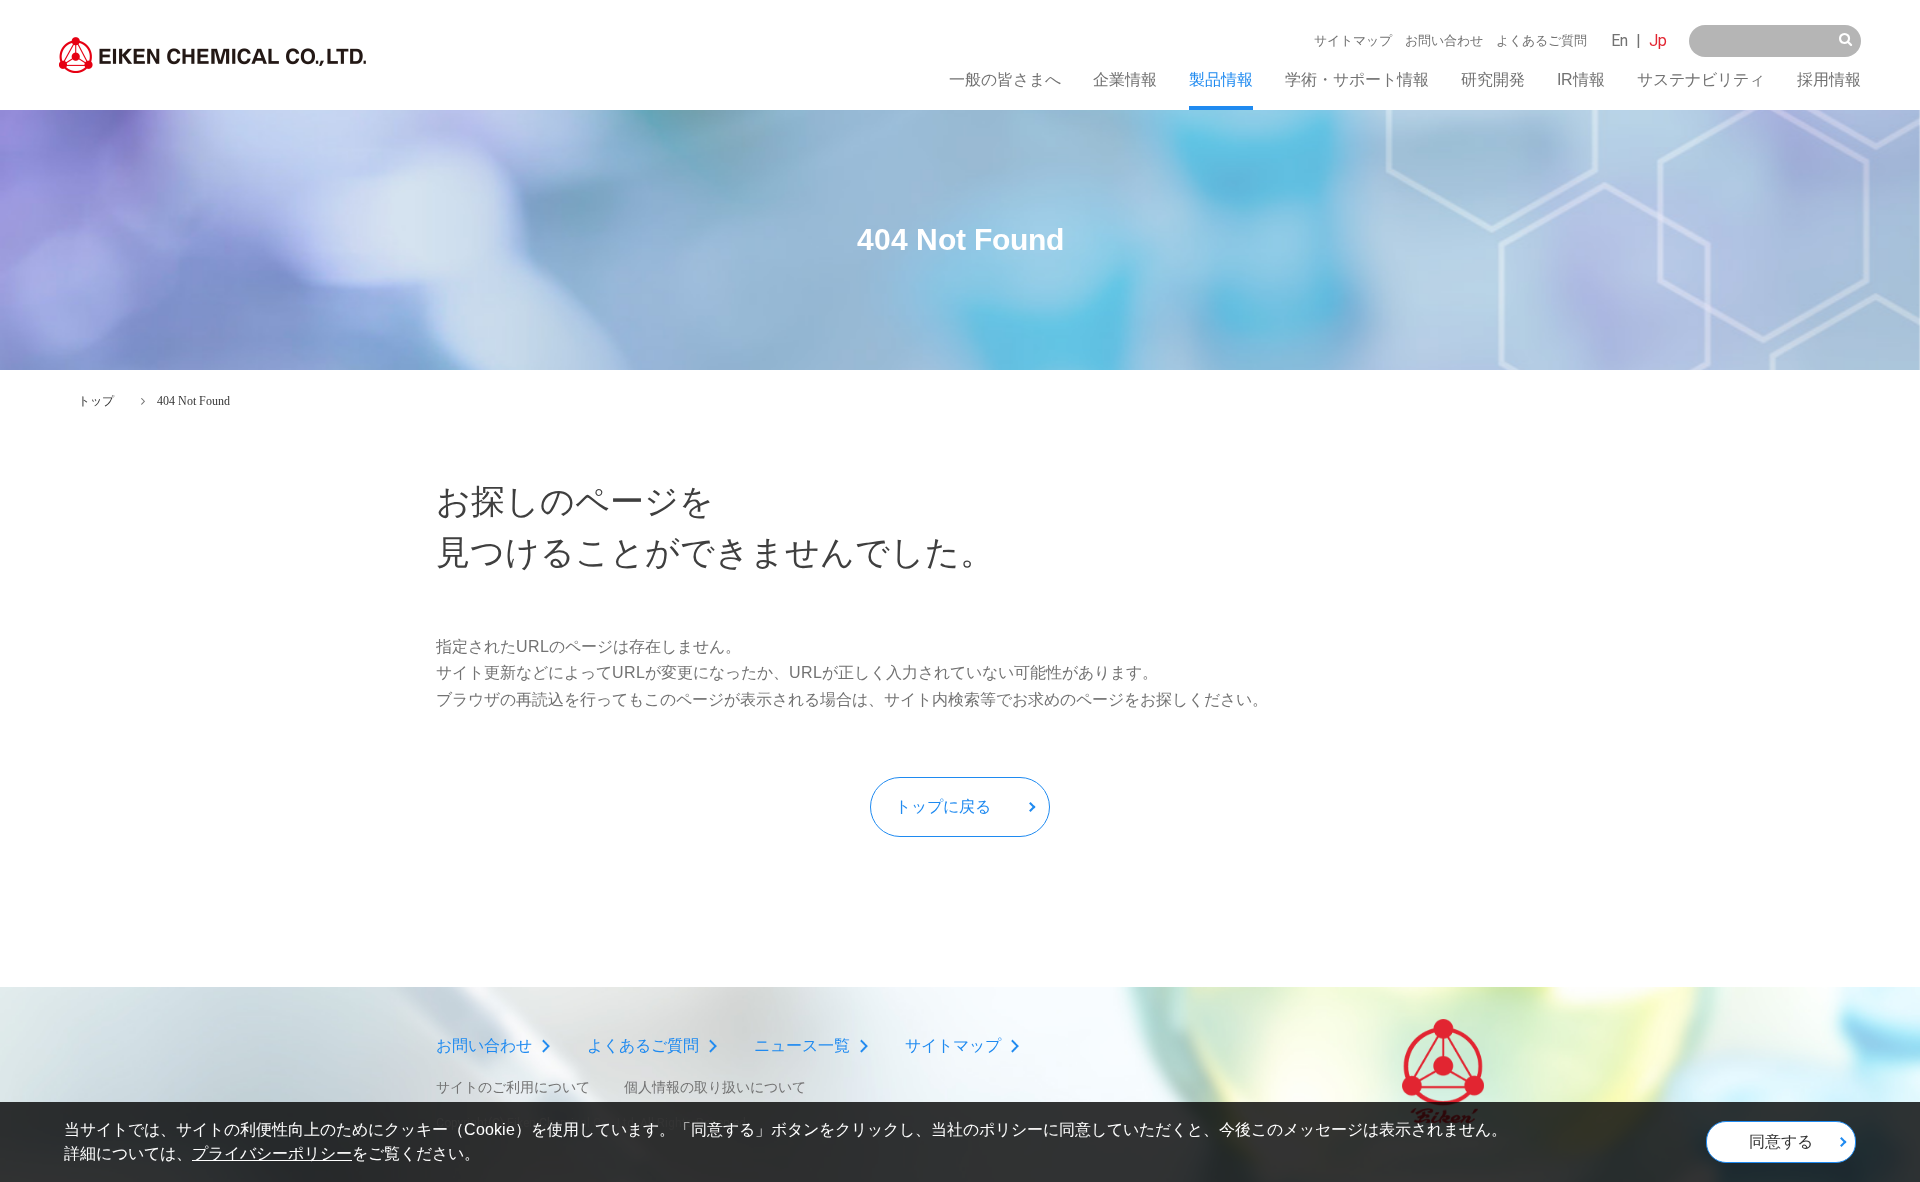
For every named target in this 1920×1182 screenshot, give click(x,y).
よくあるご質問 (1541, 40)
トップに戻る (943, 806)
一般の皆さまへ (1005, 79)
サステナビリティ (1701, 79)
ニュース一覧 (802, 1045)
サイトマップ (1353, 40)
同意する (1781, 1141)
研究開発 (1493, 79)
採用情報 (1829, 79)
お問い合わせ (1444, 40)
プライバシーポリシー (272, 1153)
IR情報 (1581, 79)
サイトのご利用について (513, 1087)
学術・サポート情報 (1357, 79)
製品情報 (1221, 79)
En (1619, 40)
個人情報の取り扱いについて (715, 1087)
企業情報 (1125, 79)
